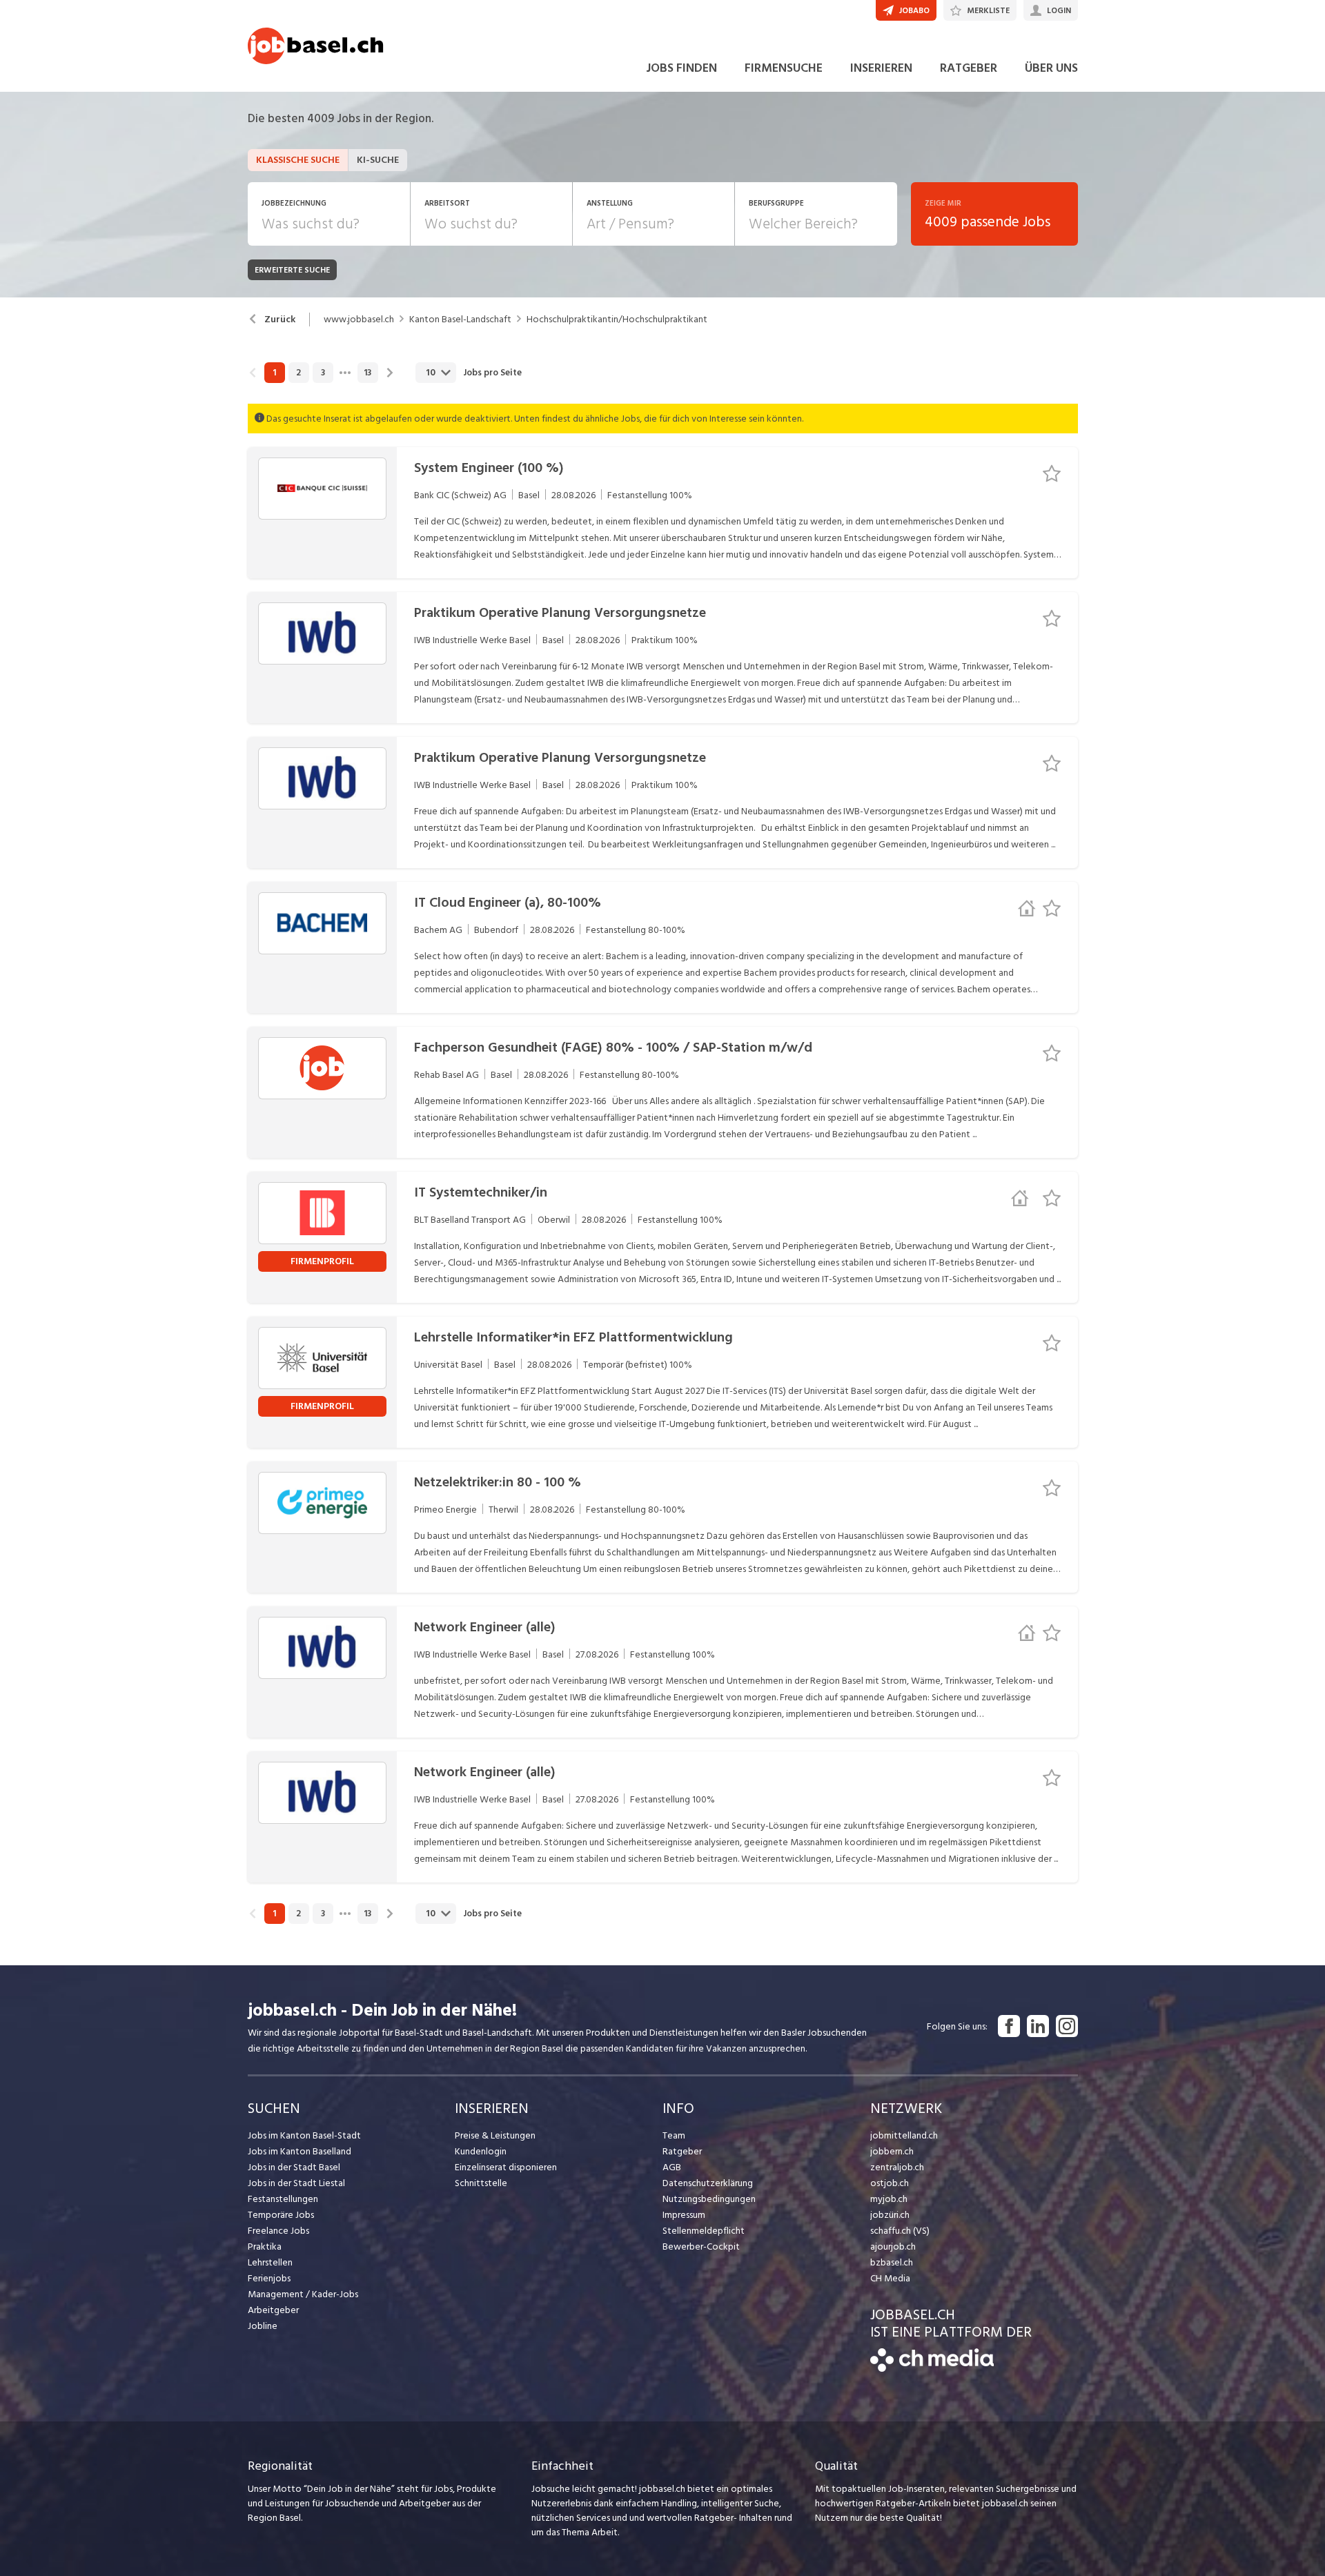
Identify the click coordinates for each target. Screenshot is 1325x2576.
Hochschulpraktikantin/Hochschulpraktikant (617, 319)
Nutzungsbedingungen (709, 2199)
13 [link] (367, 373)
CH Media (890, 2278)
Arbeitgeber (273, 2310)
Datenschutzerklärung (708, 2183)
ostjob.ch (890, 2183)
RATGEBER (969, 68)
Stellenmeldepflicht (704, 2231)
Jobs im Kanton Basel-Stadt (304, 2135)
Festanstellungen (283, 2199)
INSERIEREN (881, 68)
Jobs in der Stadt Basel (294, 2167)
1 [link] (274, 373)
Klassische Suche (298, 160)
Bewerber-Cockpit (701, 2246)
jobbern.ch (892, 2151)
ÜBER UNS (1051, 68)
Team (674, 2135)
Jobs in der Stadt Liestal (296, 2183)
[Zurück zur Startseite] (932, 2369)
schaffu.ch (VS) (900, 2231)
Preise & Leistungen (495, 2135)
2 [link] (298, 373)
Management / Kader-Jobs (303, 2294)
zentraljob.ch (897, 2167)
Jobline (263, 2326)
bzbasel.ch (892, 2262)
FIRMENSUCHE (784, 68)
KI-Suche (378, 160)
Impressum (684, 2215)
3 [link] (323, 373)
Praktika (265, 2246)
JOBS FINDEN (681, 68)
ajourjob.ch (893, 2246)
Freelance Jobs (278, 2231)
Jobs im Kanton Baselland (300, 2151)
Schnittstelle (481, 2183)
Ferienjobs (269, 2278)
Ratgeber (682, 2151)
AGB (672, 2167)
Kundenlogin (481, 2151)
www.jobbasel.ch (359, 319)
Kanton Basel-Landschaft (460, 319)
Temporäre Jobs (281, 2215)
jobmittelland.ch (904, 2135)
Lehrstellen (270, 2262)
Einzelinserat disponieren (506, 2167)
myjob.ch (889, 2199)
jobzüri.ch (890, 2215)
